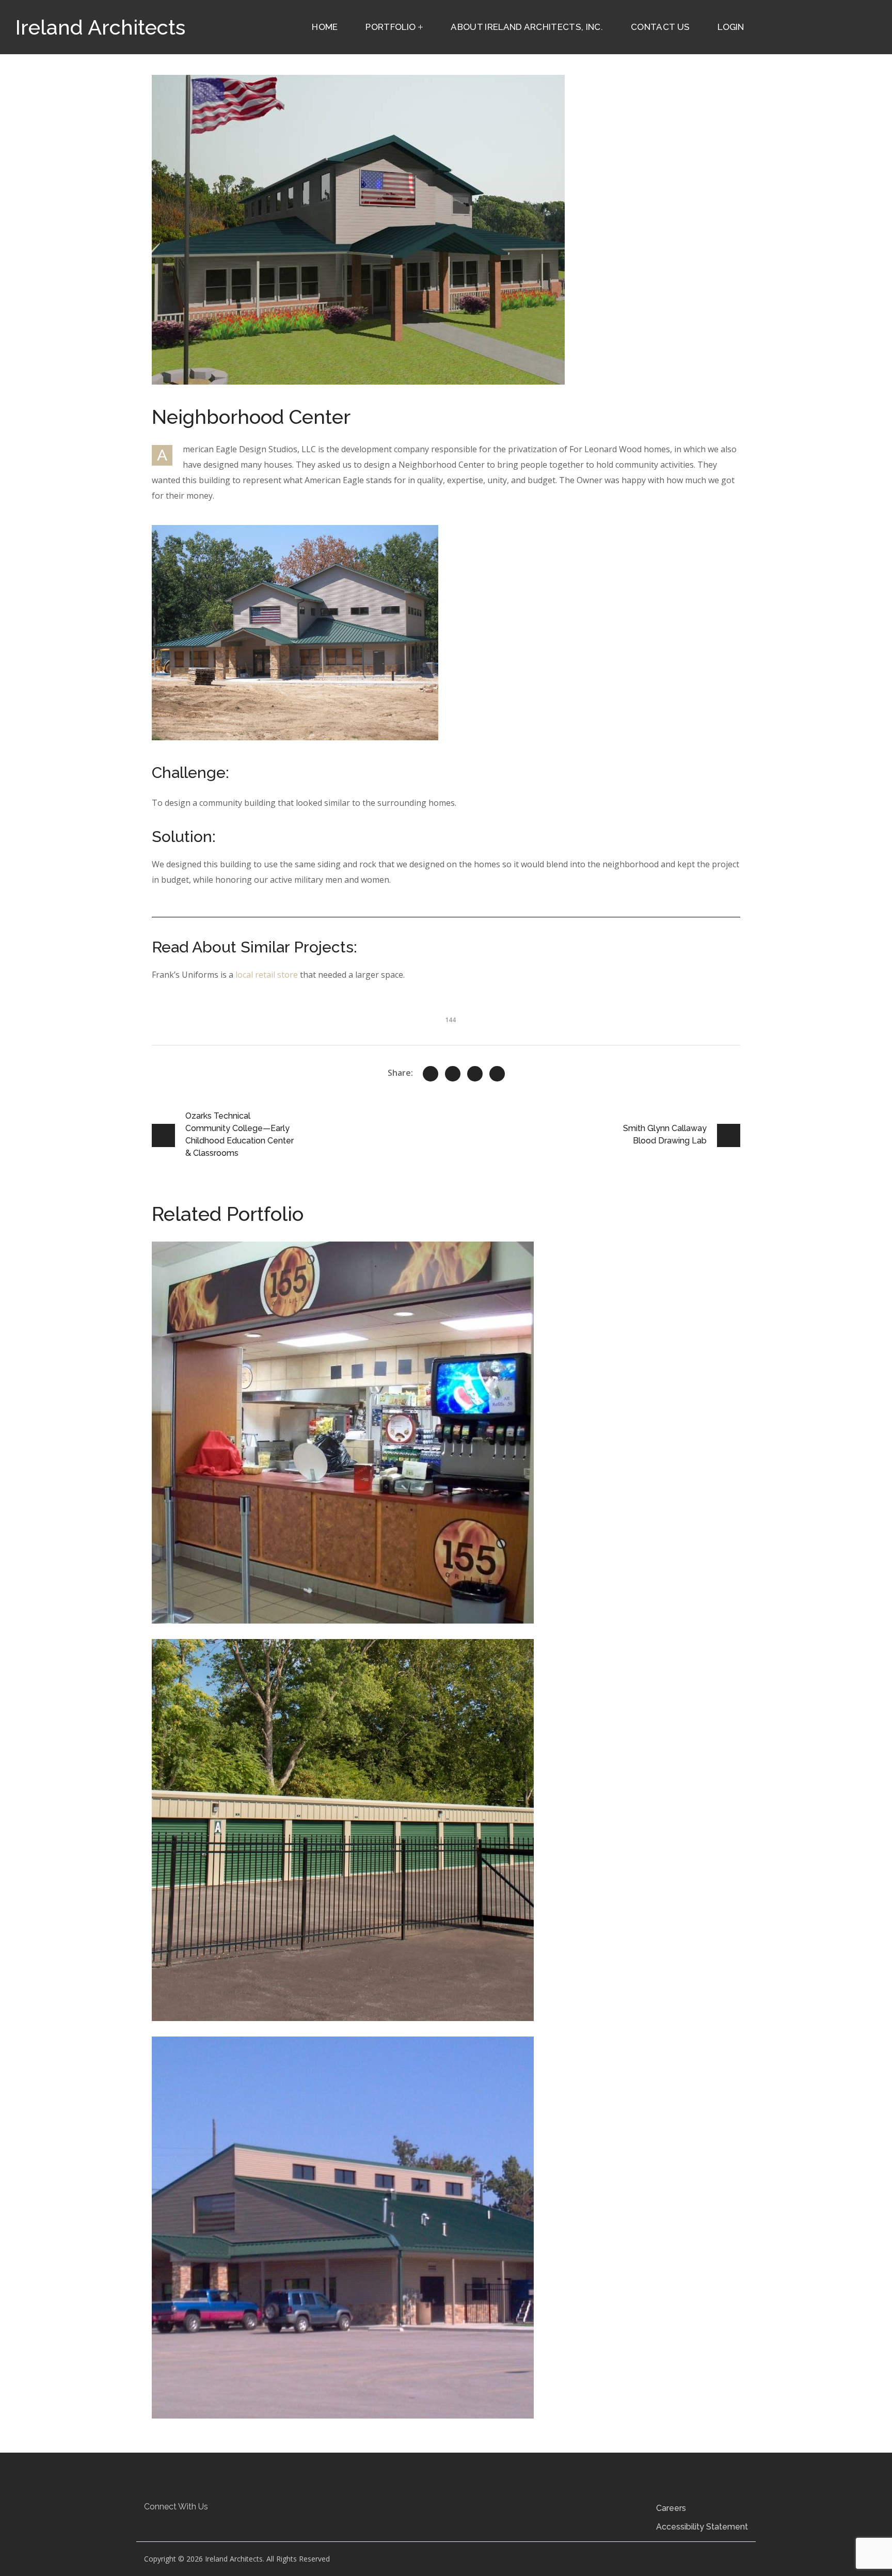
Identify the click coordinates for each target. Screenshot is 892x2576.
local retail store (267, 975)
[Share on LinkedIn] (497, 1074)
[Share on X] (431, 1074)
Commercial (192, 1282)
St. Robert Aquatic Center (247, 2062)
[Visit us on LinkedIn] (176, 2524)
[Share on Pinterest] (475, 1074)
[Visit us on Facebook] (156, 2524)
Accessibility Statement (702, 2527)
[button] (156, 2524)
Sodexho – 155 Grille (233, 1267)
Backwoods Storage (231, 1665)
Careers (671, 2508)
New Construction (254, 1680)
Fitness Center (246, 2077)
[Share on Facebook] (453, 1074)
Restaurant (241, 1282)
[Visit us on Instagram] (195, 2524)
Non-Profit (300, 2077)
